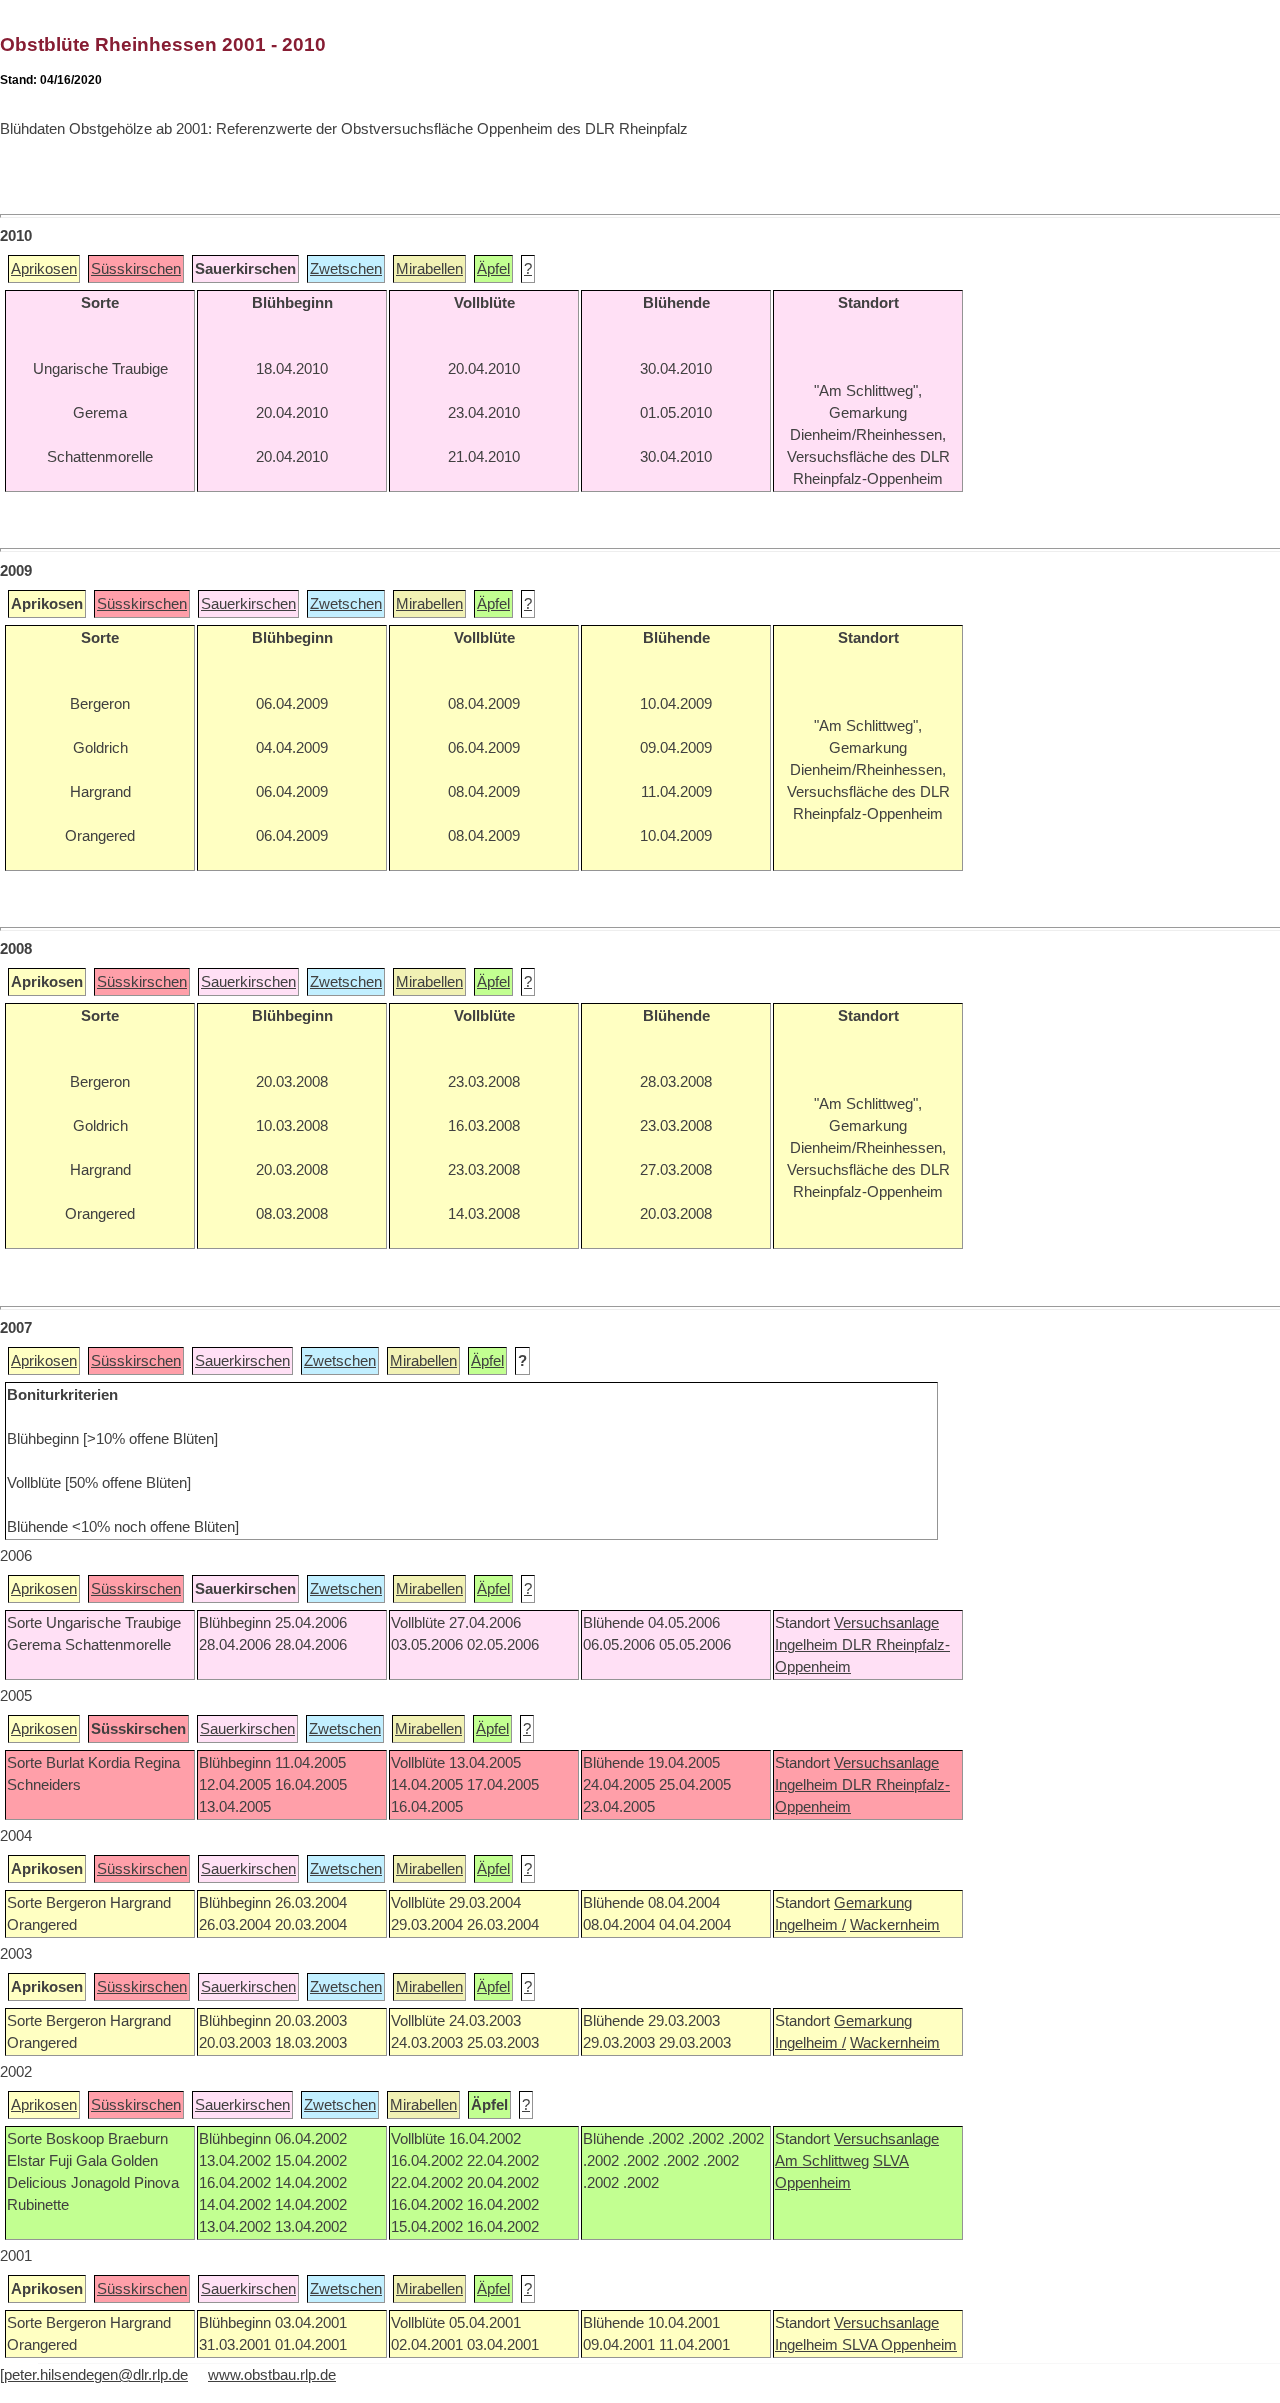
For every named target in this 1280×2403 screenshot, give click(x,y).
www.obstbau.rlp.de (272, 2375)
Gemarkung (873, 1903)
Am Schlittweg (822, 2161)
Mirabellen (429, 269)
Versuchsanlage (886, 1623)
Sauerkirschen (248, 604)
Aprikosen (44, 269)
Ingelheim (808, 1645)
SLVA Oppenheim (899, 2345)
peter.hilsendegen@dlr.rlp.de (96, 2375)
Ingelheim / (810, 1925)
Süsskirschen (136, 269)
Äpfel (493, 269)
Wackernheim (895, 1925)
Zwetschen (346, 269)
